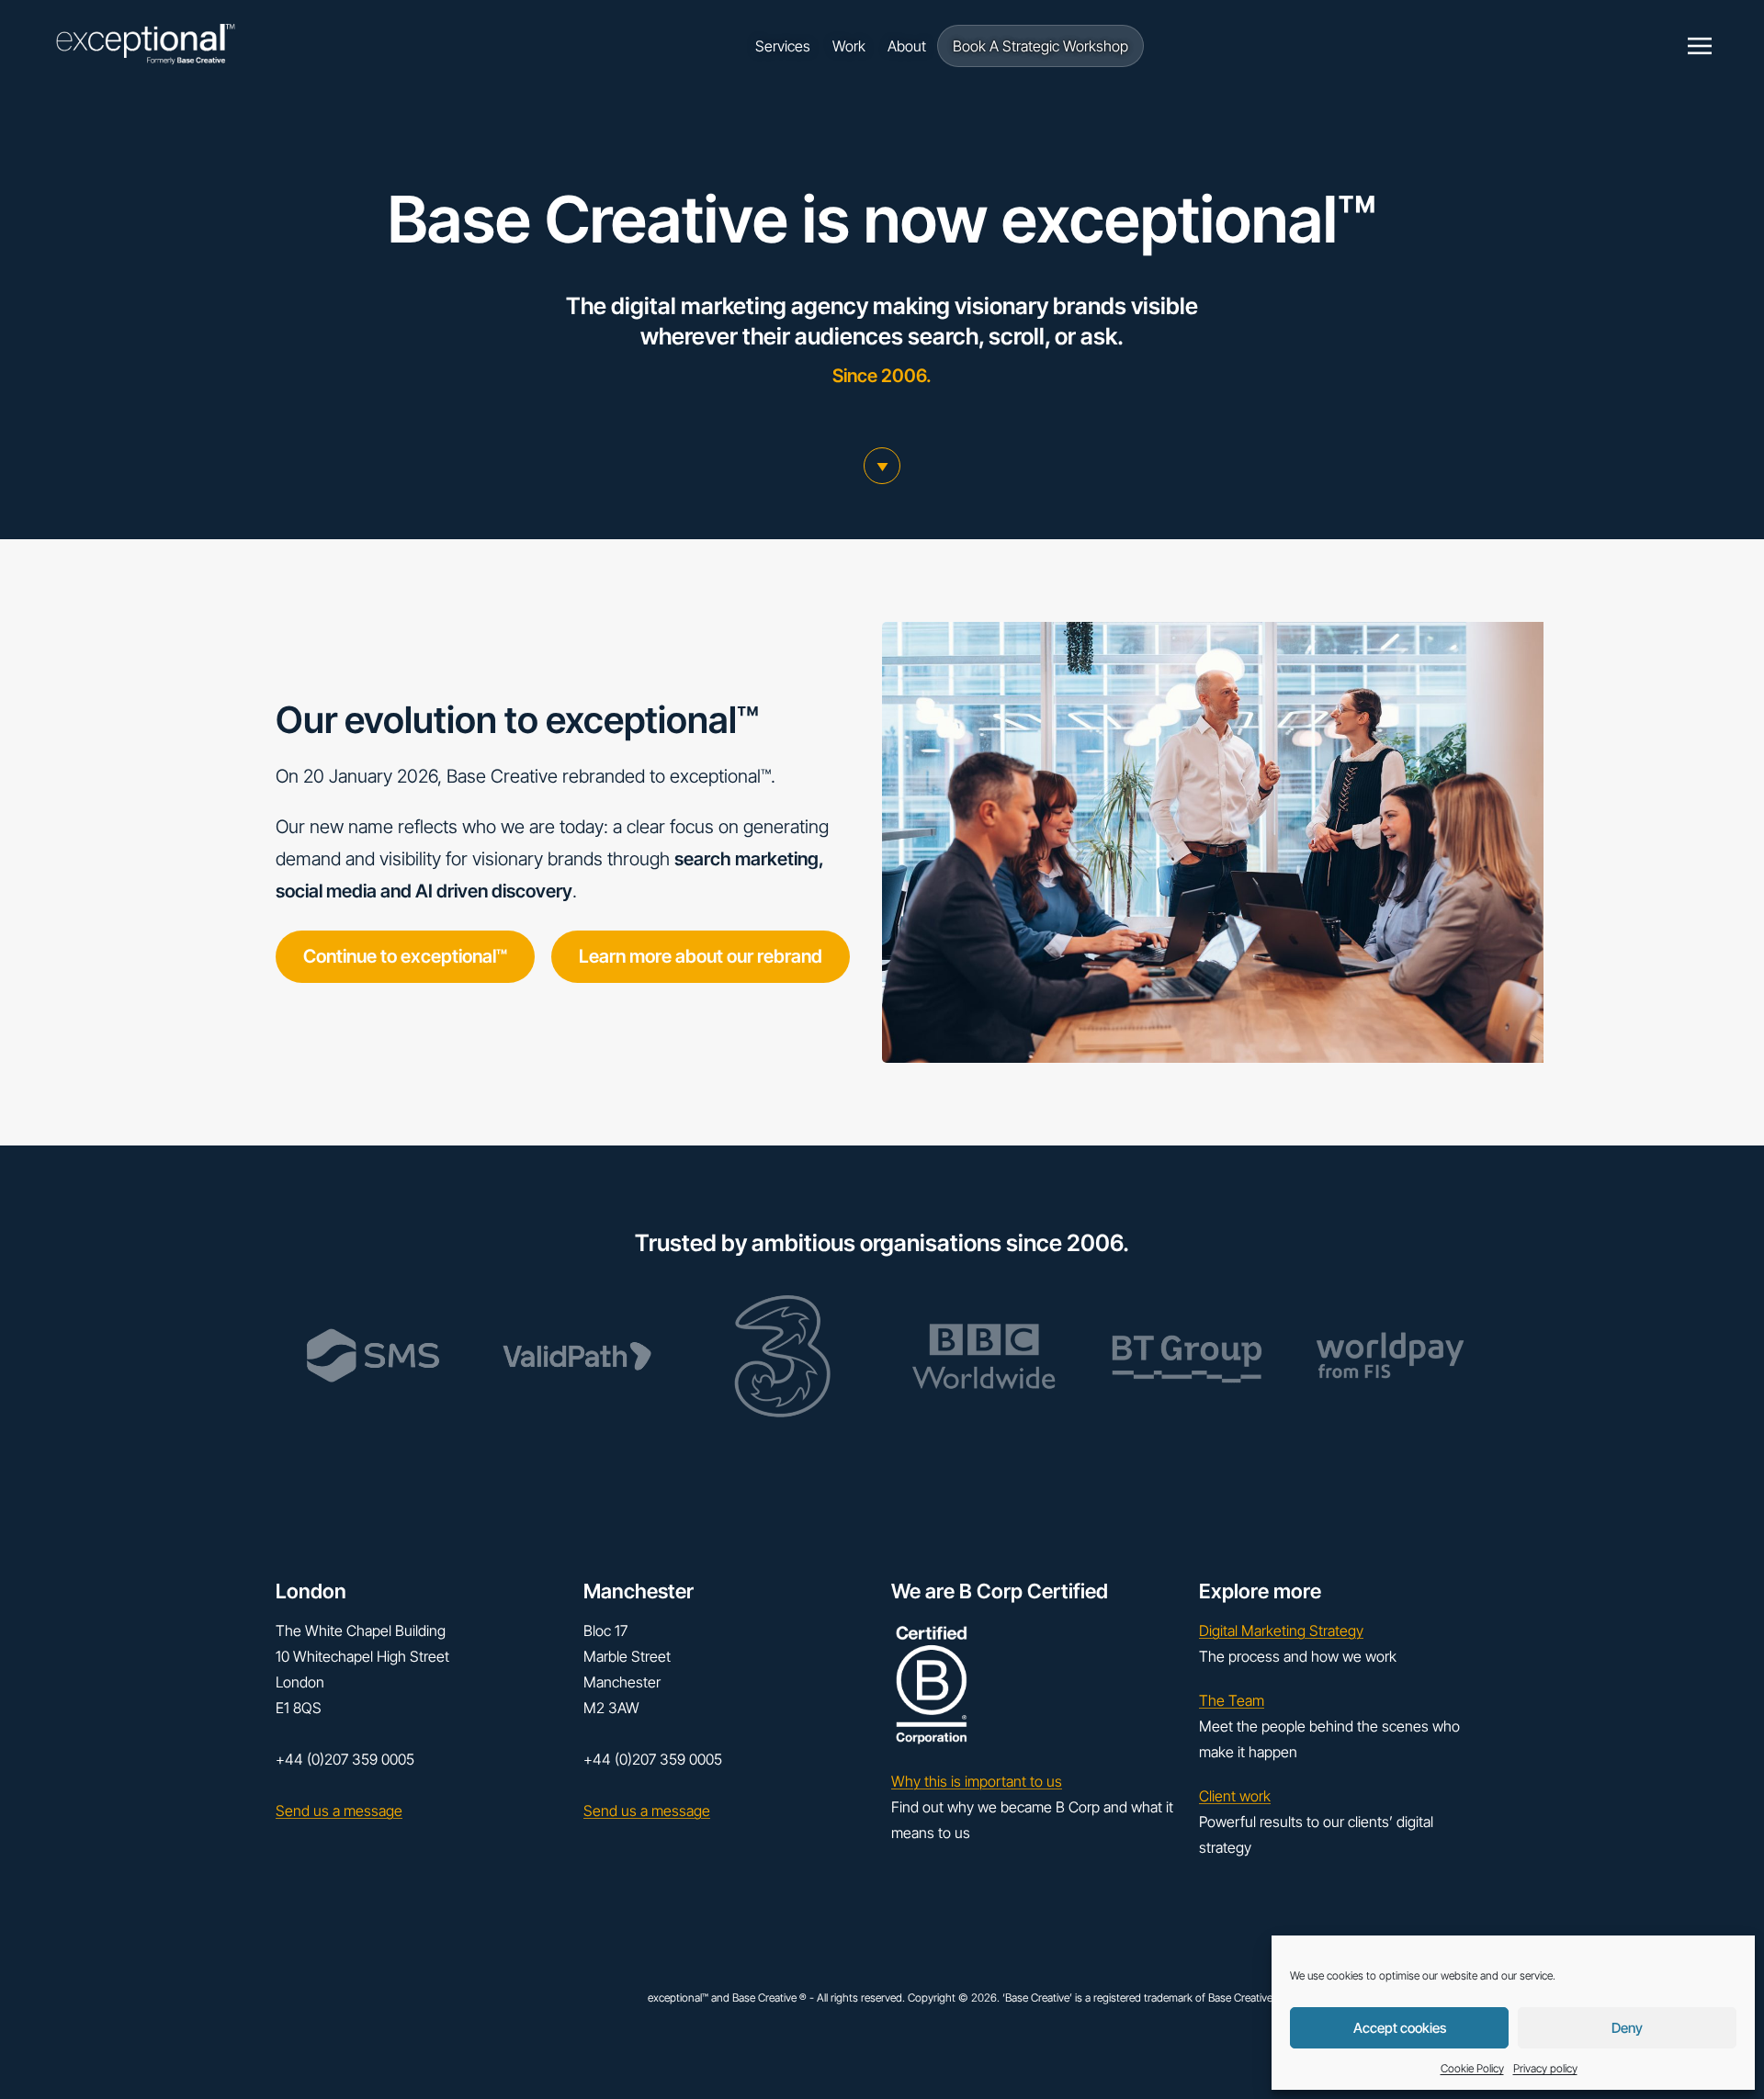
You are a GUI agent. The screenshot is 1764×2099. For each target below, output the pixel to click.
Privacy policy (1545, 2068)
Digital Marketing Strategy (1281, 1631)
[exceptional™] (146, 46)
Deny (1627, 2028)
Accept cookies (1400, 2028)
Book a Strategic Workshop (1040, 46)
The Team (1232, 1700)
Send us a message (339, 1811)
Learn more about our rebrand (701, 956)
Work (849, 46)
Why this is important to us (977, 1781)
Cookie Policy (1472, 2068)
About (907, 46)
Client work (1235, 1796)
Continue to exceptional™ (405, 956)
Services (783, 46)
